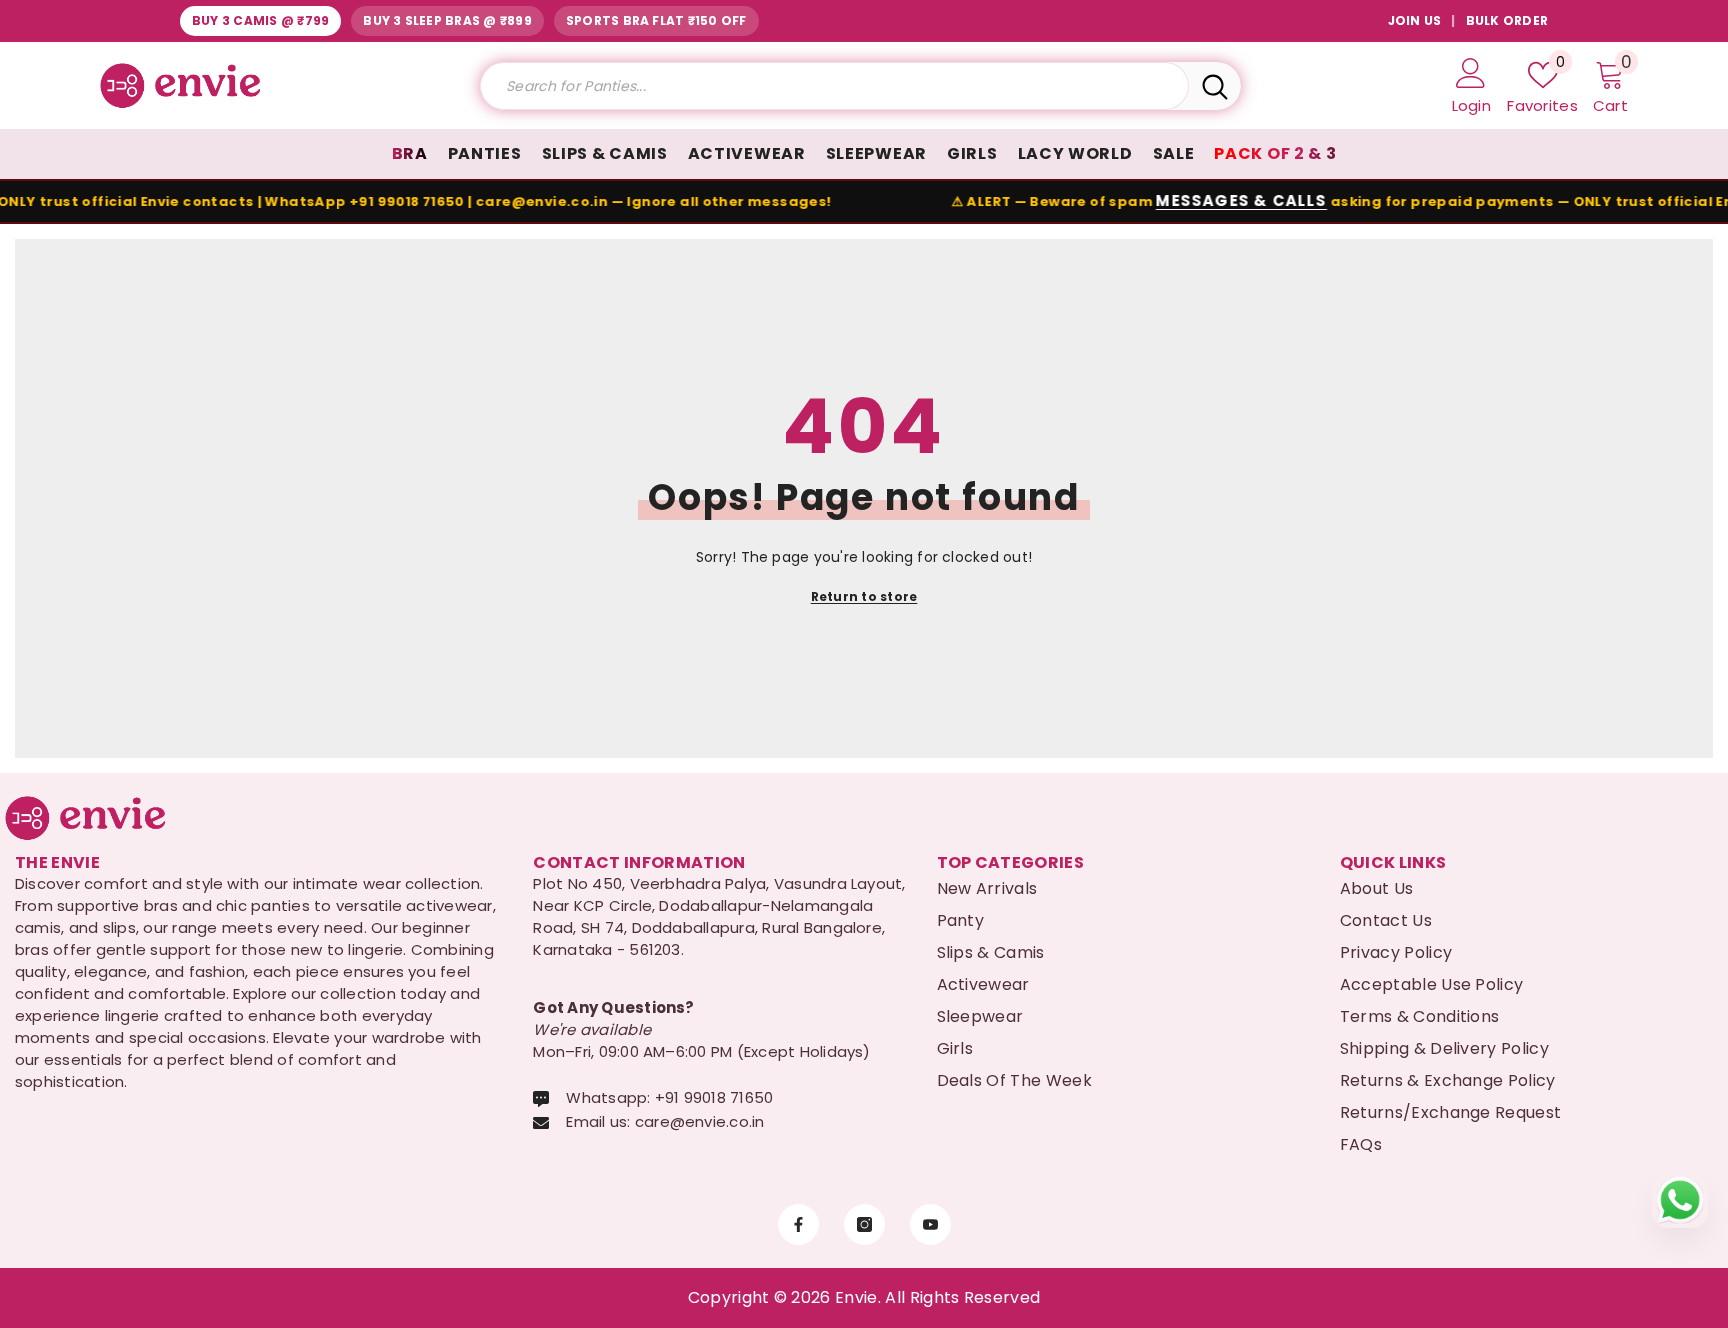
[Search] (860, 86)
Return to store (864, 596)
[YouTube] (930, 1224)
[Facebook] (798, 1224)
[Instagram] (864, 1224)
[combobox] (834, 86)
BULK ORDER (1507, 20)
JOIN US (1415, 20)
